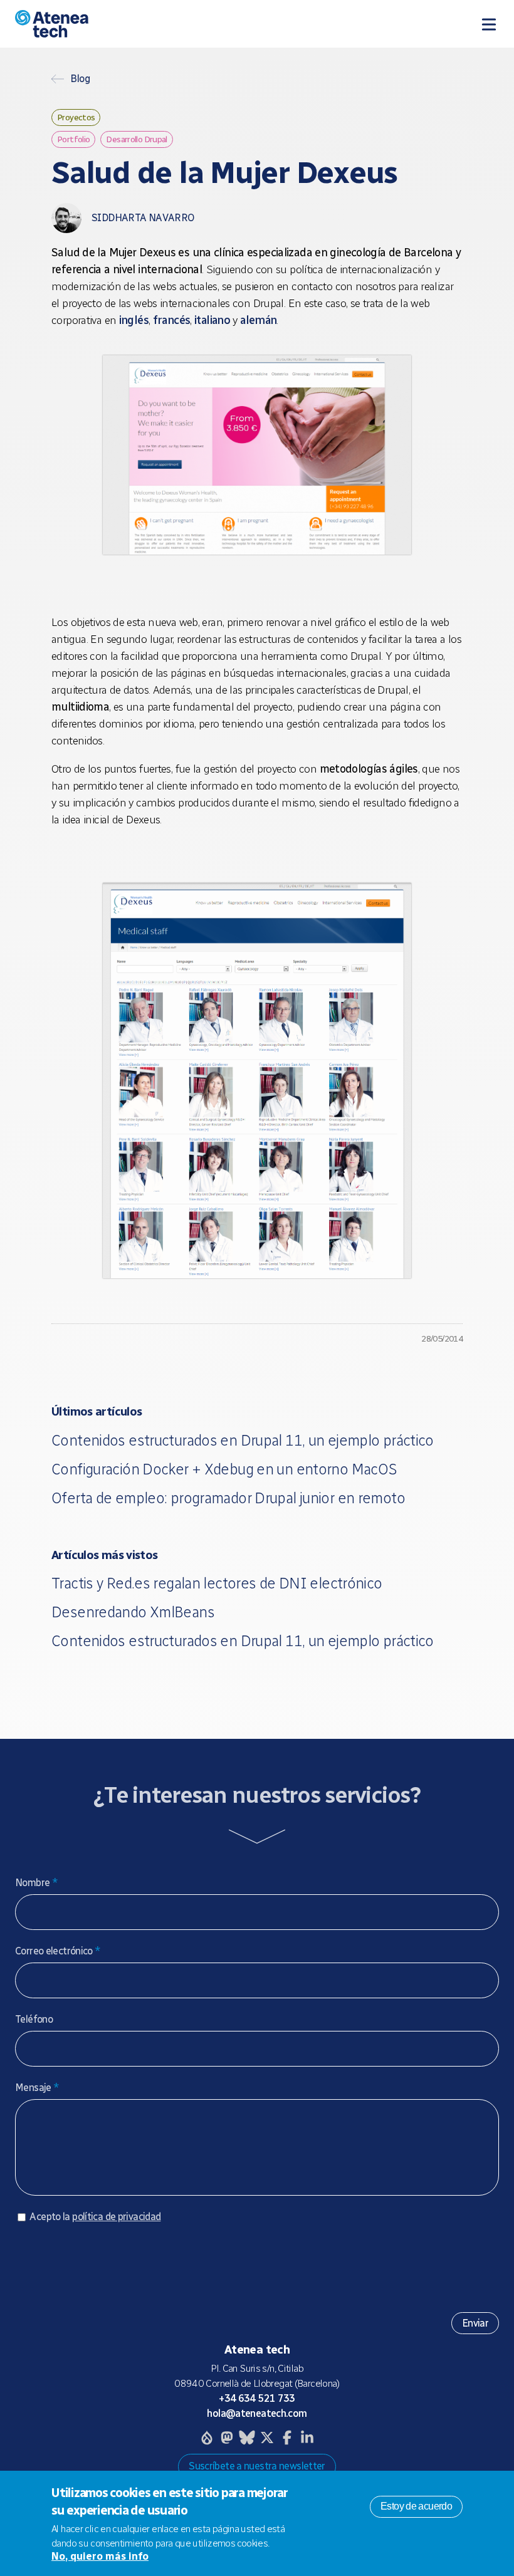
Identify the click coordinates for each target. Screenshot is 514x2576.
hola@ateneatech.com (257, 2413)
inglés (134, 320)
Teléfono (34, 2019)
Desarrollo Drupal (136, 139)
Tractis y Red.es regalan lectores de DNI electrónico (217, 1583)
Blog (80, 79)
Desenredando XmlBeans (133, 1612)
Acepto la (95, 2217)
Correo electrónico (58, 1951)
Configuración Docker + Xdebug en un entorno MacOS (224, 1469)
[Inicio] (144, 24)
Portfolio (73, 139)
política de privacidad (116, 2217)
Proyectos (76, 117)
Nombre (36, 1883)
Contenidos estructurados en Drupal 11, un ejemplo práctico (243, 1440)
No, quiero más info (100, 2556)
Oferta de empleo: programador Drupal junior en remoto (228, 1498)
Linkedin (307, 2438)
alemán (258, 320)
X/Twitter (267, 2438)
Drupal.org (207, 2438)
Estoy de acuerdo (416, 2506)
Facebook (287, 2438)
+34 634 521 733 (257, 2398)
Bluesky (247, 2438)
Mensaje (37, 2088)
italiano (213, 320)
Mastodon (227, 2438)
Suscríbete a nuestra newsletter (257, 2466)
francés (172, 320)
